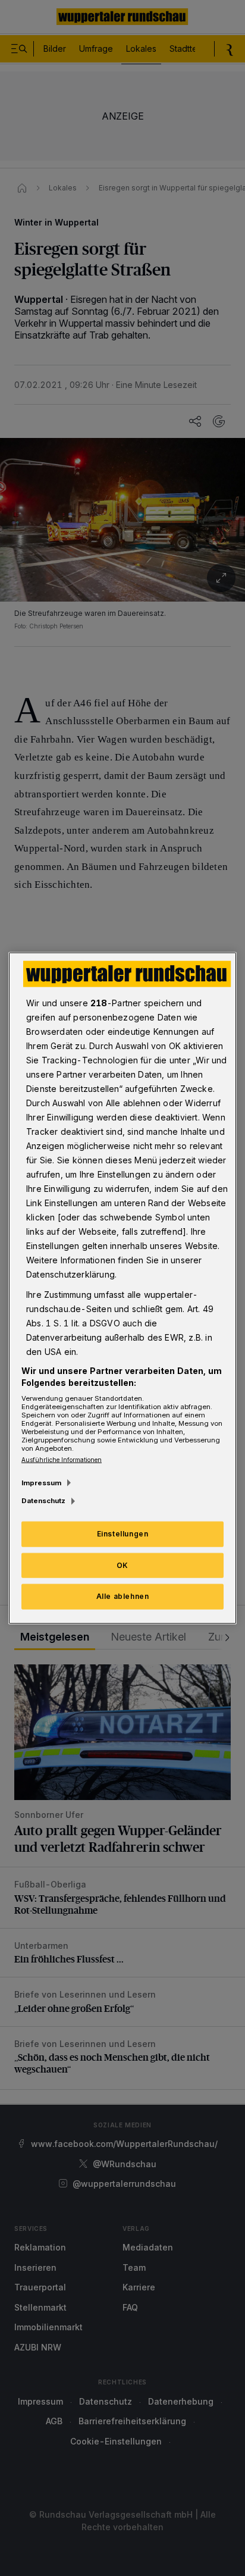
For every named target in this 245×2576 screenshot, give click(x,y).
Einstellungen (123, 1533)
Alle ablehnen (123, 1596)
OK (122, 1565)
